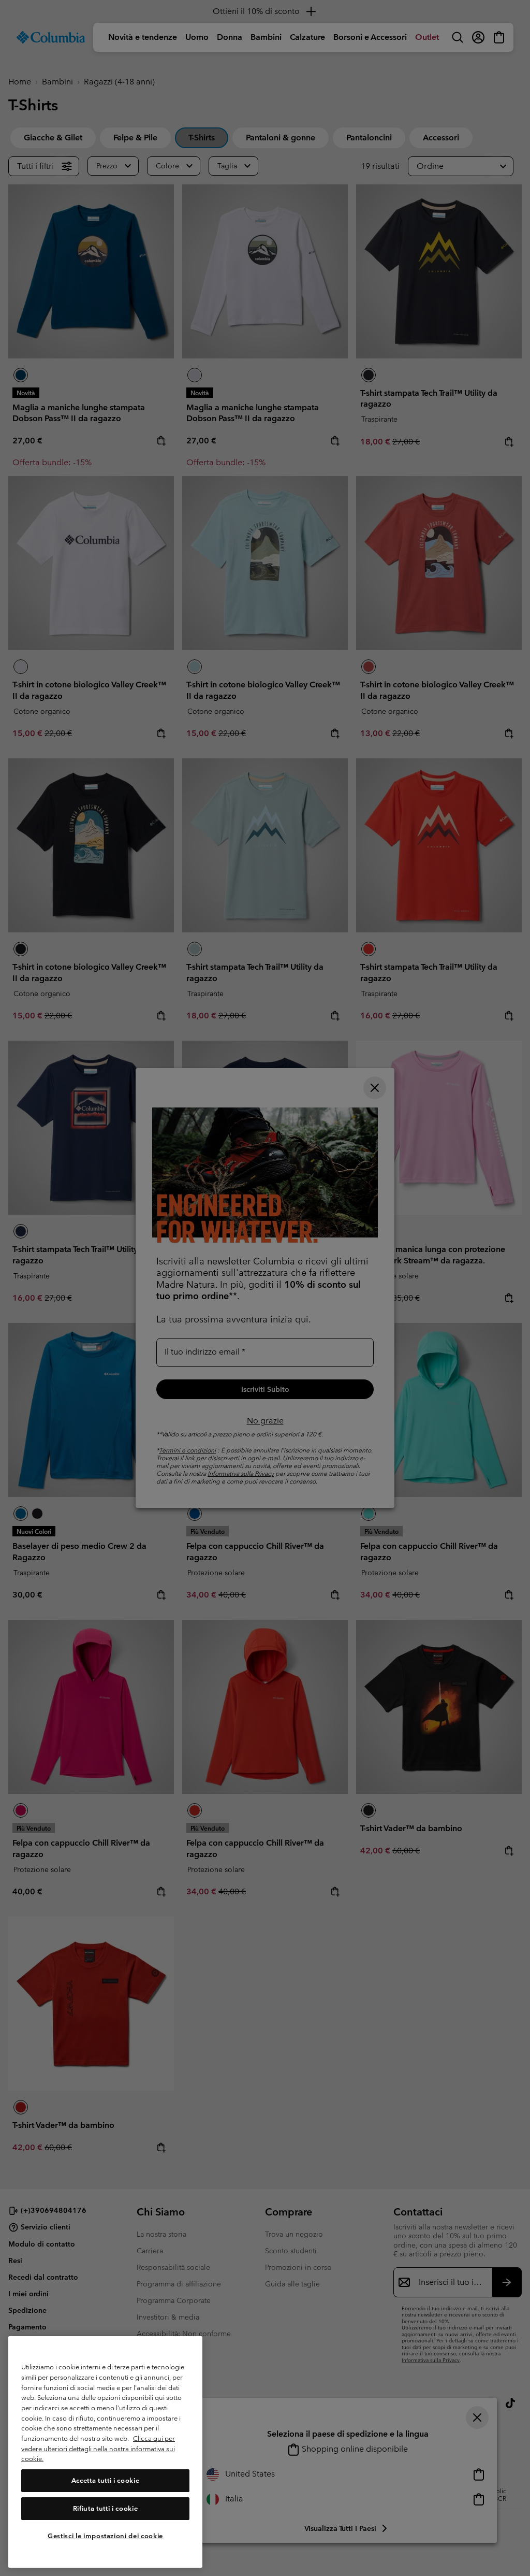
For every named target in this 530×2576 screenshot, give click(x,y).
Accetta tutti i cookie (105, 2480)
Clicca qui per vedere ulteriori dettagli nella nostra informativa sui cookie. (98, 2449)
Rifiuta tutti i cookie (105, 2508)
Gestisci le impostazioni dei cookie (105, 2536)
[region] (105, 2452)
